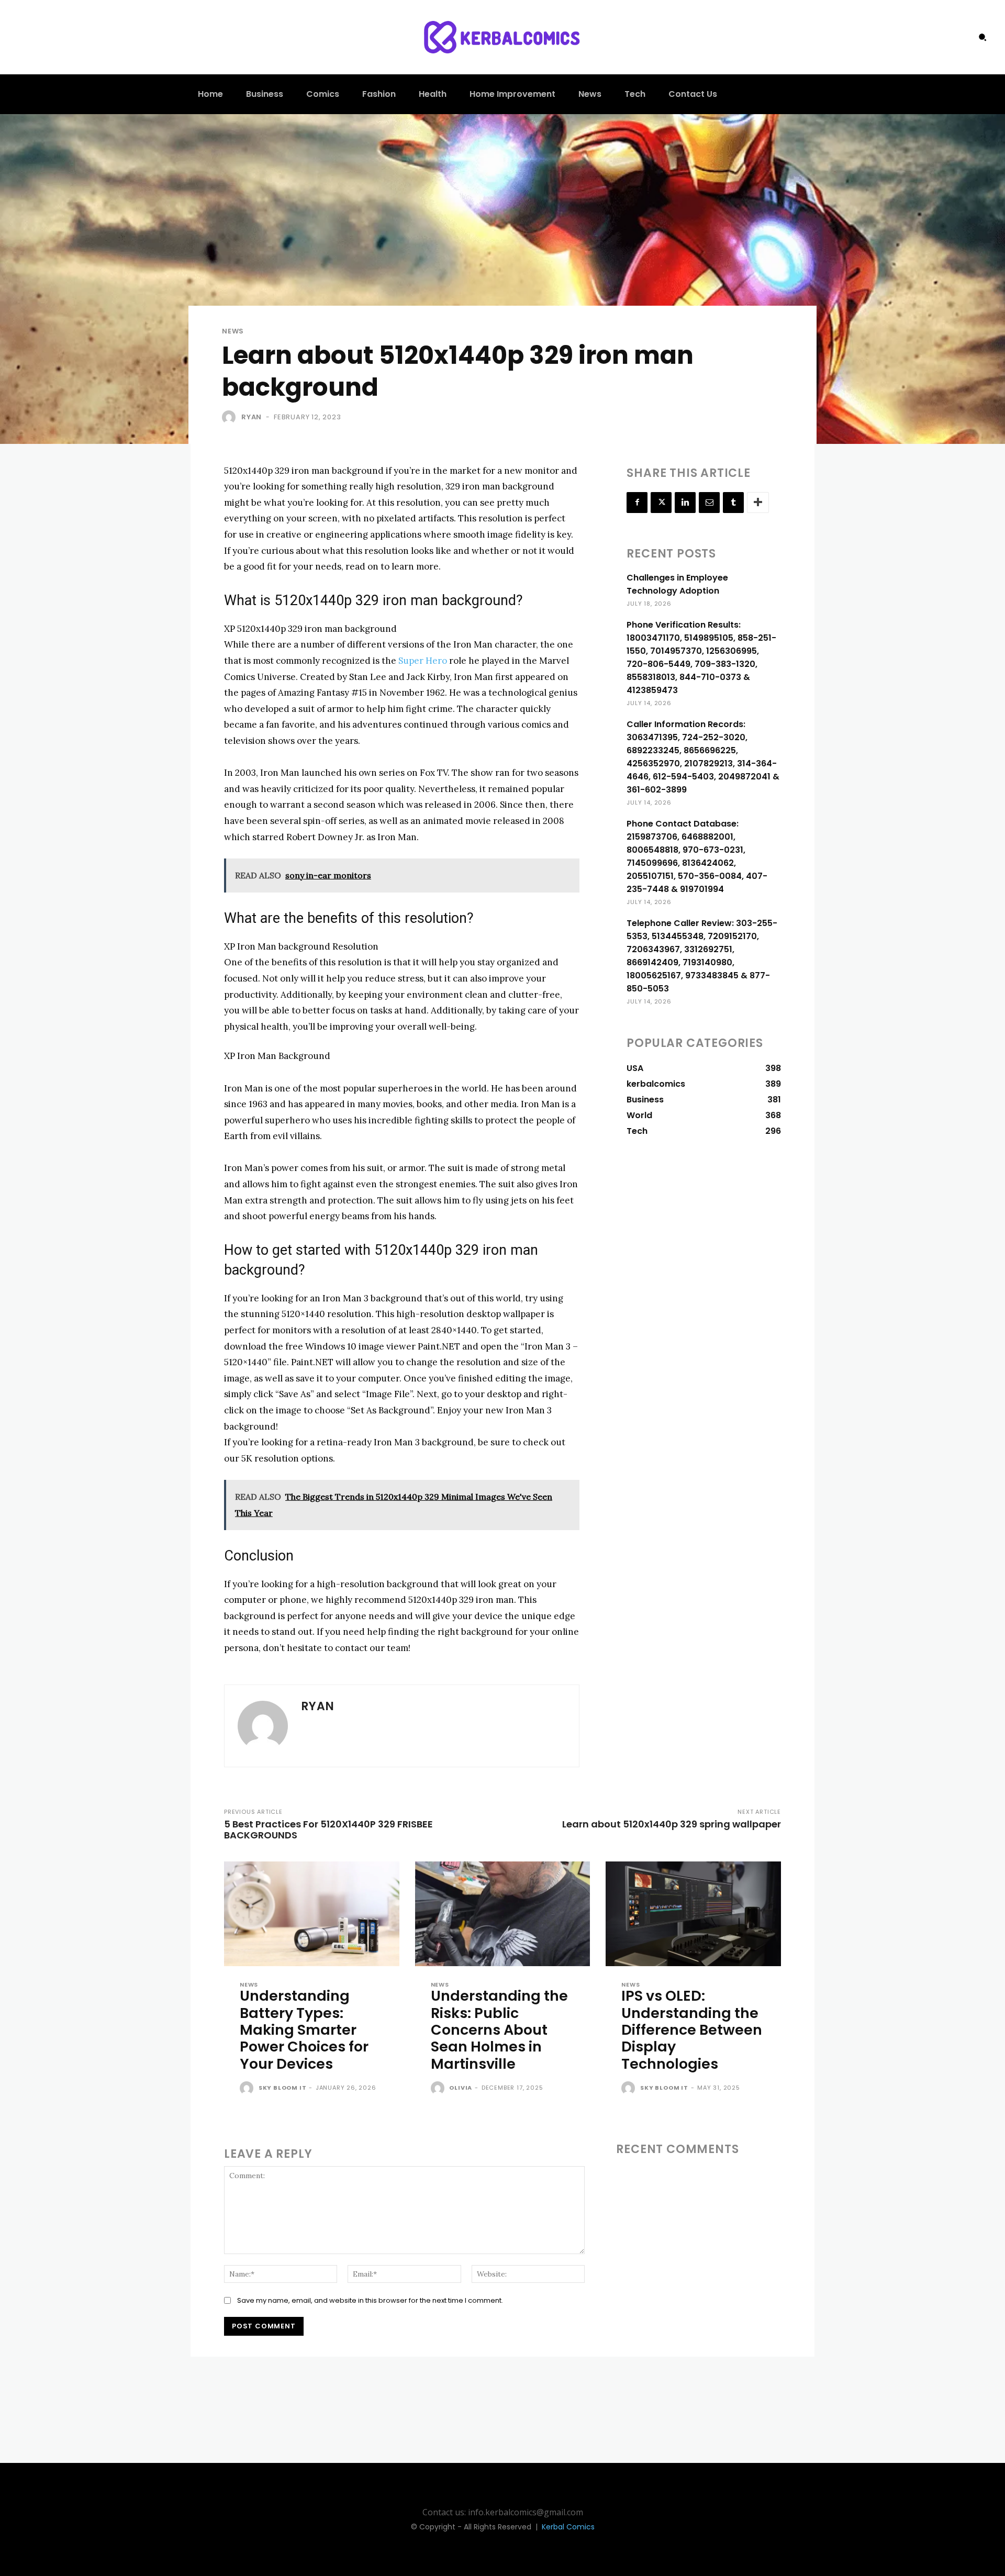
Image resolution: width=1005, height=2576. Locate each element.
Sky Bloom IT (283, 2088)
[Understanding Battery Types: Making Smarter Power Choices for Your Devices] (312, 1914)
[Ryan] (231, 417)
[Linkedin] (685, 503)
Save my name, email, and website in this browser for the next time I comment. (370, 2300)
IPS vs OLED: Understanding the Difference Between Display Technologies (692, 2030)
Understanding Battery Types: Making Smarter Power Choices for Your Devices (304, 2030)
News (233, 331)
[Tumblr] (733, 503)
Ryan (252, 417)
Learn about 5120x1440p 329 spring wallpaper (672, 1824)
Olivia (461, 2088)
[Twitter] (661, 503)
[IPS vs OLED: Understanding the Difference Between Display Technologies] (693, 1914)
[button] (982, 37)
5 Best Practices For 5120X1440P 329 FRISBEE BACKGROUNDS (328, 1830)
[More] (758, 503)
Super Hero (423, 661)
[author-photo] (248, 2089)
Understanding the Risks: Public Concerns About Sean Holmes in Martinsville (499, 2030)
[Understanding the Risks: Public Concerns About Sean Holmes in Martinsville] (503, 1914)
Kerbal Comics (568, 2527)
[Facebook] (637, 503)
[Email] (709, 503)
